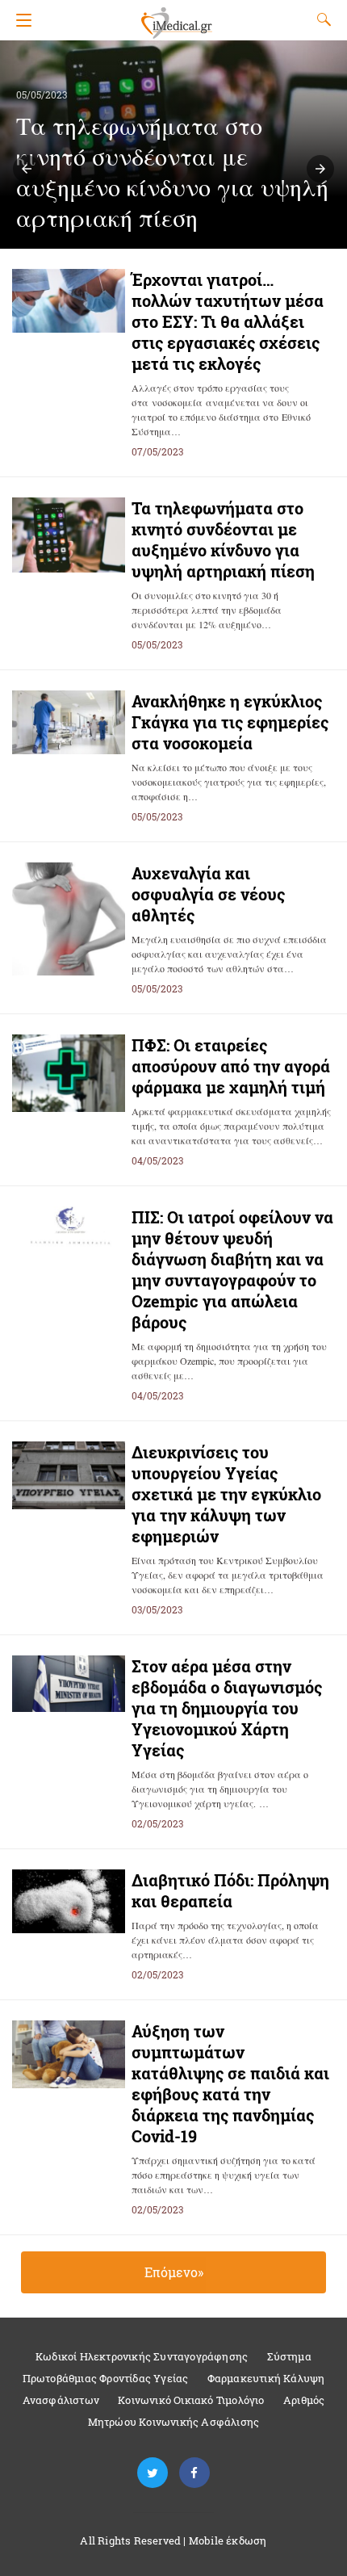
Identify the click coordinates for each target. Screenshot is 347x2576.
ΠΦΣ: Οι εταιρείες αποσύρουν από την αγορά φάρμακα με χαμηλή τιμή (231, 1066)
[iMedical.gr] (176, 16)
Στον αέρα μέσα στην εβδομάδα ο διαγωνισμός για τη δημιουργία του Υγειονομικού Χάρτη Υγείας (227, 1708)
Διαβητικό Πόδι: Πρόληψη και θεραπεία (230, 1890)
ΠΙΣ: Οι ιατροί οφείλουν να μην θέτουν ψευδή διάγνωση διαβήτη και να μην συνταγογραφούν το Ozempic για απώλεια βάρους (232, 1269)
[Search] (320, 19)
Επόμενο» (174, 2272)
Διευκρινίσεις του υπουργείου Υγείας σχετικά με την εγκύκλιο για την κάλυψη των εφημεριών (226, 1494)
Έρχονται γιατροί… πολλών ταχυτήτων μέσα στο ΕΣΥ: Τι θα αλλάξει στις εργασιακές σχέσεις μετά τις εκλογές (228, 321)
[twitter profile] (153, 2473)
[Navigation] (20, 20)
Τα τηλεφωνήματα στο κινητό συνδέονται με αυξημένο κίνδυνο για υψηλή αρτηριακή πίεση (223, 539)
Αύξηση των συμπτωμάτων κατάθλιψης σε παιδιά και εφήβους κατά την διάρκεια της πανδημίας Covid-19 (230, 2083)
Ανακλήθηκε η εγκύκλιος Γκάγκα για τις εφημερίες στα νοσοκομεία (230, 722)
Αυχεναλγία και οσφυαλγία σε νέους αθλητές (208, 894)
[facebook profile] (194, 2473)
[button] (27, 169)
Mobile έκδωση (228, 2540)
